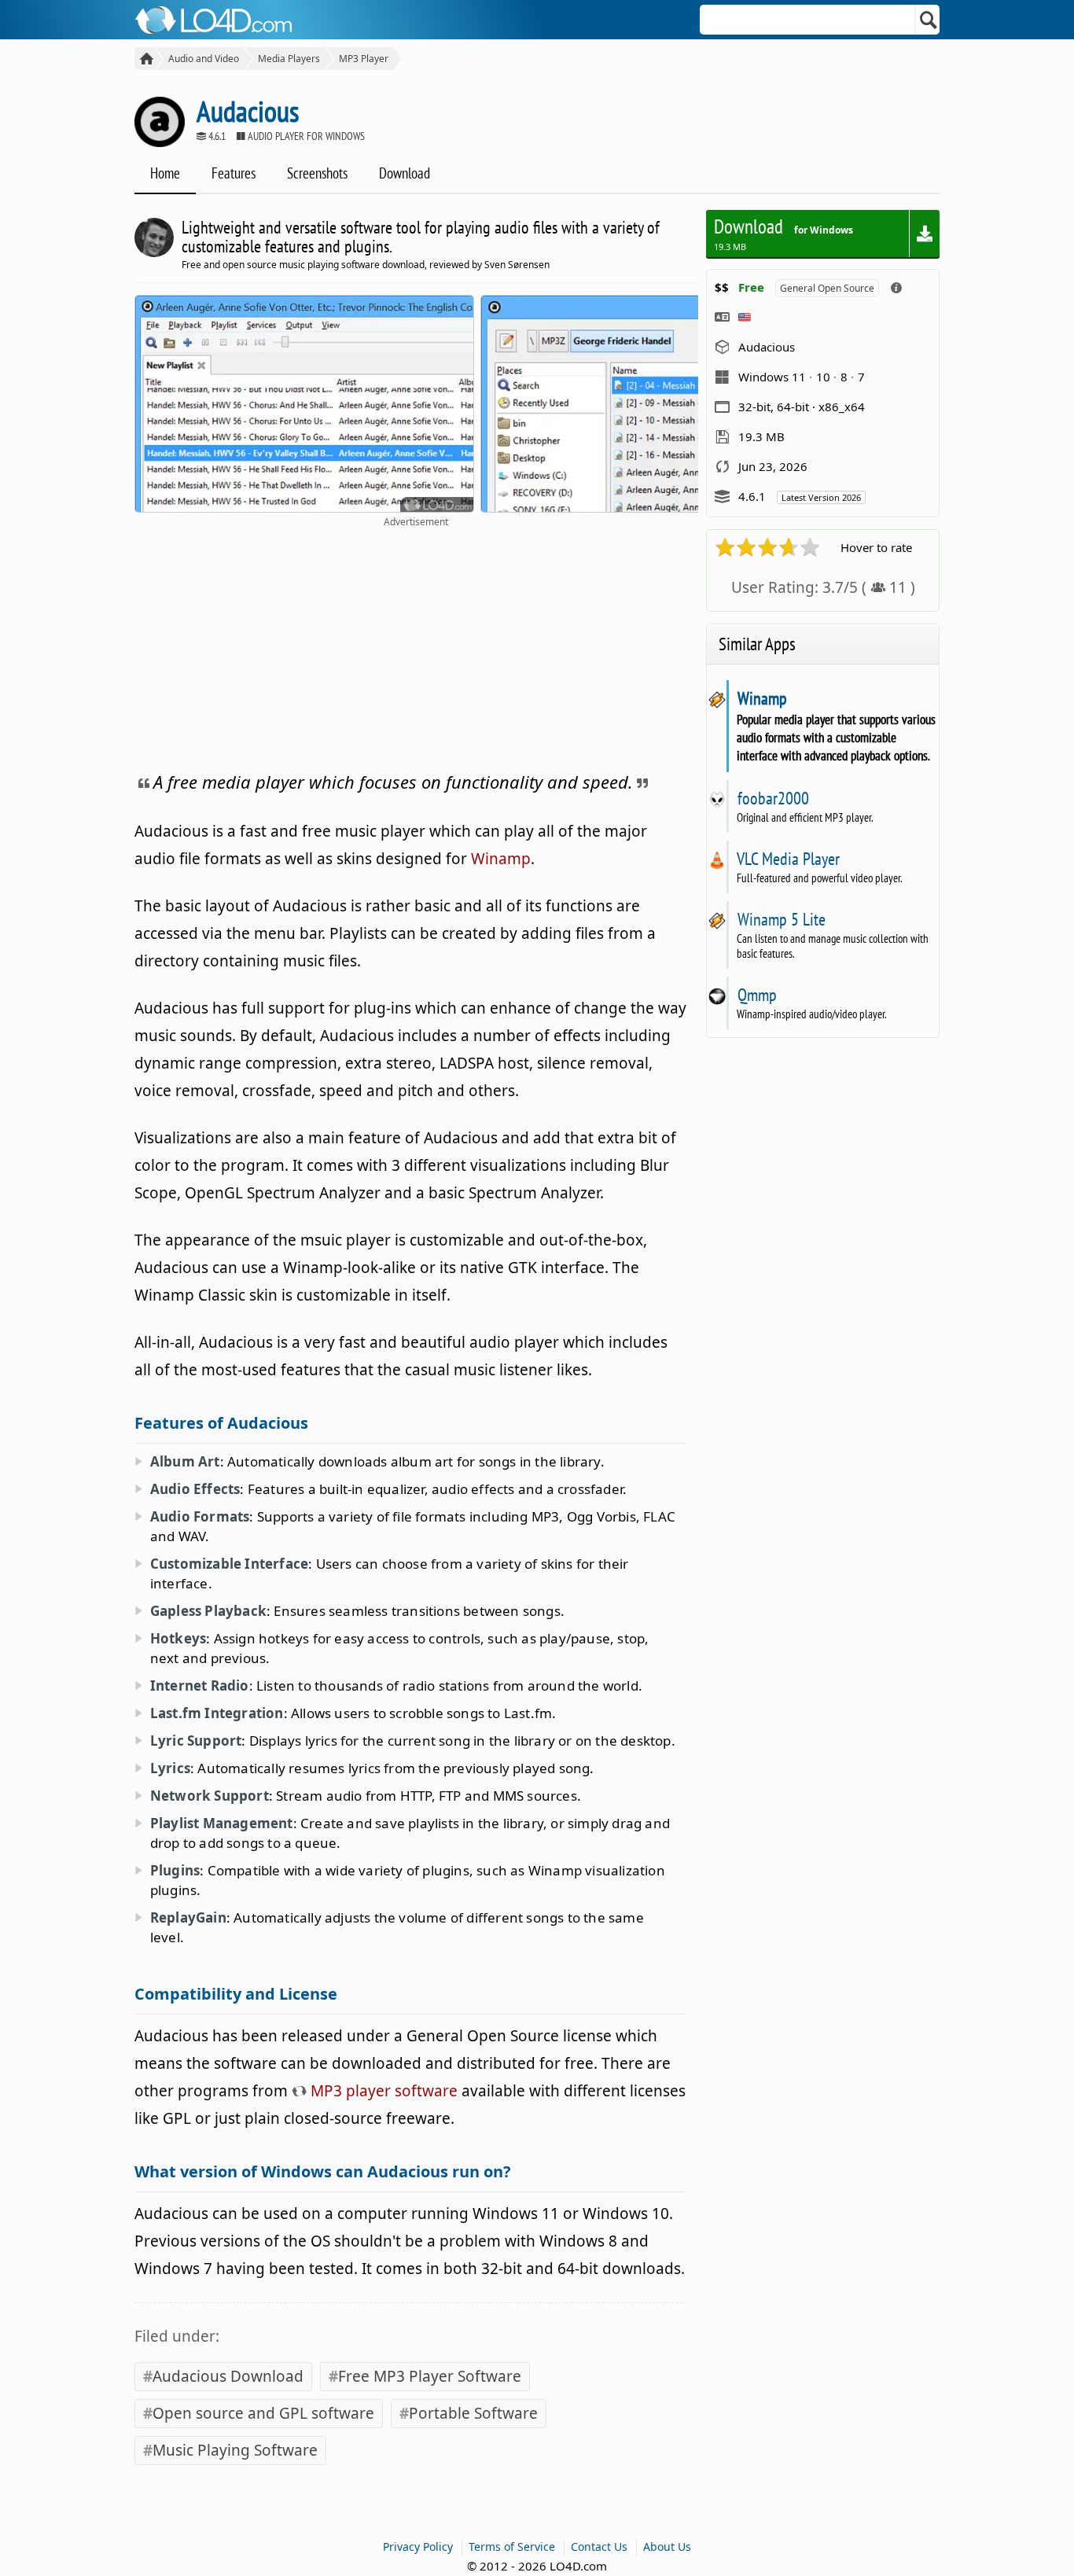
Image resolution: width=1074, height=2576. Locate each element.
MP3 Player (364, 59)
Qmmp (757, 995)
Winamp (501, 859)
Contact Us (599, 2547)
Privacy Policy (418, 2547)
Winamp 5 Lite (781, 919)
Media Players (289, 59)
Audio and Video (204, 59)
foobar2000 (773, 798)
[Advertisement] (416, 646)
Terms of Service (512, 2547)
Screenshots (317, 173)
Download (405, 173)
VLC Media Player (788, 859)
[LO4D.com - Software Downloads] (144, 59)
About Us (667, 2547)
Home (165, 173)
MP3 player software (382, 2091)
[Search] (929, 20)
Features (234, 173)
